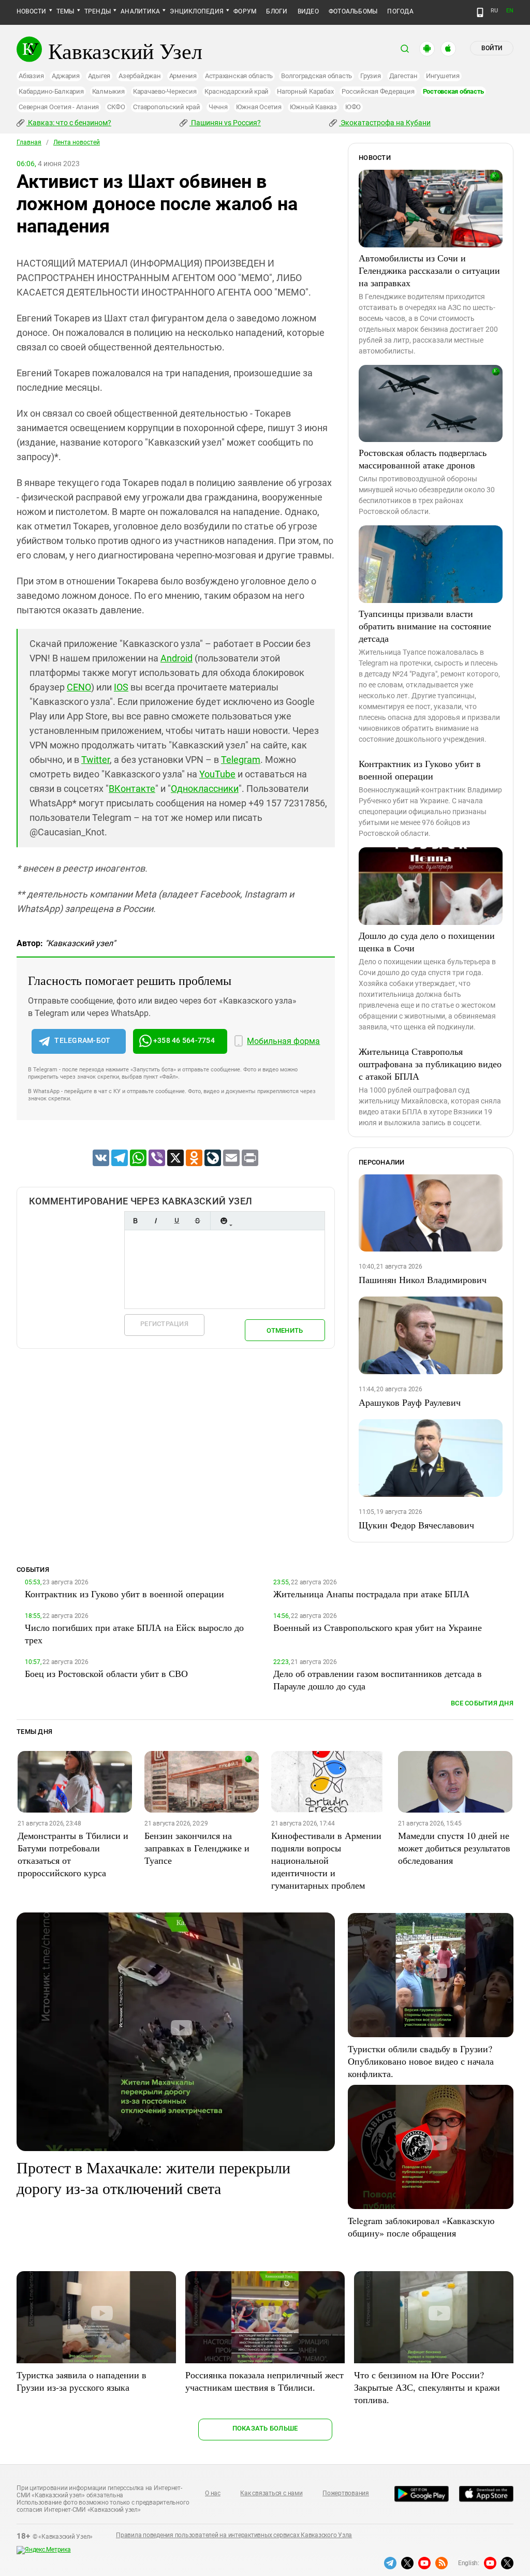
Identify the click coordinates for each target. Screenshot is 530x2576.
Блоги (277, 11)
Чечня (218, 107)
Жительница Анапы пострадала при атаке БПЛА (371, 1594)
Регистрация (164, 1324)
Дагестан (403, 76)
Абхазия (31, 76)
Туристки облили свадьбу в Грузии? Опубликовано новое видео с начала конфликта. (421, 2061)
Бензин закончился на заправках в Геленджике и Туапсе (197, 1848)
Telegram (241, 760)
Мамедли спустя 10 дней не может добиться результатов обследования (454, 1848)
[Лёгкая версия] (480, 12)
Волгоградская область (316, 76)
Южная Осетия (259, 107)
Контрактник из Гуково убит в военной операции (420, 770)
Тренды (98, 11)
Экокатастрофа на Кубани (385, 123)
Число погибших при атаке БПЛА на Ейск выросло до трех (134, 1633)
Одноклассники (205, 789)
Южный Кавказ (313, 107)
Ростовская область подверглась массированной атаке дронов (423, 459)
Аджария (65, 76)
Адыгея (99, 76)
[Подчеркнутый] (176, 1221)
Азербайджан (139, 76)
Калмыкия (108, 91)
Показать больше (265, 2428)
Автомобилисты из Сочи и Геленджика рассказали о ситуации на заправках (429, 270)
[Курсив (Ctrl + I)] (156, 1221)
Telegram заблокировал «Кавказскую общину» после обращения (421, 2227)
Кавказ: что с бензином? (69, 123)
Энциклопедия (197, 11)
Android (176, 658)
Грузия (371, 76)
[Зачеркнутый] (197, 1221)
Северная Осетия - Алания (59, 107)
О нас (213, 2493)
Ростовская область (454, 91)
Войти (492, 48)
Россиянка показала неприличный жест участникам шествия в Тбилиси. (264, 2381)
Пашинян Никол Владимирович (423, 1279)
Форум (245, 11)
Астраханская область (239, 76)
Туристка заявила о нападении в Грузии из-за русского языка (82, 2381)
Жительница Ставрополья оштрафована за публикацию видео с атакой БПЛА (430, 1064)
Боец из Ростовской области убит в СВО (106, 1673)
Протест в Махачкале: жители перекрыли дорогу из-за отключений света (153, 2177)
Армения (183, 76)
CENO (79, 687)
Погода (400, 11)
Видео (308, 11)
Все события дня (482, 1703)
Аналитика (140, 11)
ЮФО (353, 107)
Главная (29, 142)
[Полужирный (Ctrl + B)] (135, 1221)
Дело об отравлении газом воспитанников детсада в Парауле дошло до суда (378, 1680)
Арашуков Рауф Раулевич (410, 1402)
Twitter (95, 760)
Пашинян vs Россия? (225, 123)
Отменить (285, 1330)
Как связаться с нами (271, 2493)
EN (510, 11)
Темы (65, 11)
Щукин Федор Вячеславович (416, 1525)
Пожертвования (346, 2493)
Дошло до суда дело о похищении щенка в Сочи (427, 941)
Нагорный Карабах (305, 91)
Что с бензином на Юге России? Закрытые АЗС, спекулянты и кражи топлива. (427, 2387)
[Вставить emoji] (224, 1221)
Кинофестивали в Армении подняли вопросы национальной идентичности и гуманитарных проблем (326, 1860)
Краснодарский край (237, 91)
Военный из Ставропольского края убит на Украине (378, 1627)
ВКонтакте (132, 789)
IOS (121, 687)
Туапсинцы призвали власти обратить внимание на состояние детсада (425, 626)
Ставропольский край (166, 107)
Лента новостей (77, 142)
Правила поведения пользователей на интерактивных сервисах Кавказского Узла (234, 2535)
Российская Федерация (378, 91)
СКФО (116, 107)
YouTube (217, 774)
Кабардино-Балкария (51, 91)
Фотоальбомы (353, 11)
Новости (32, 11)
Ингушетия (443, 76)
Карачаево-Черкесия (165, 91)
